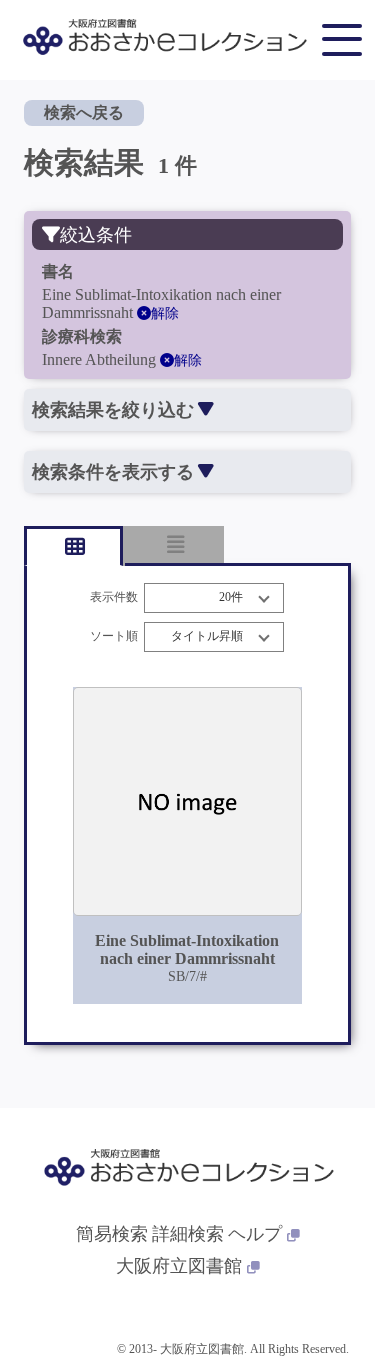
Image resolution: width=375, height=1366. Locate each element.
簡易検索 (112, 1234)
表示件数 (114, 597)
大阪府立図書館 (179, 1266)
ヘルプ (255, 1234)
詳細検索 (188, 1234)
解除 (165, 313)
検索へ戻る (84, 112)
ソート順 (114, 636)
